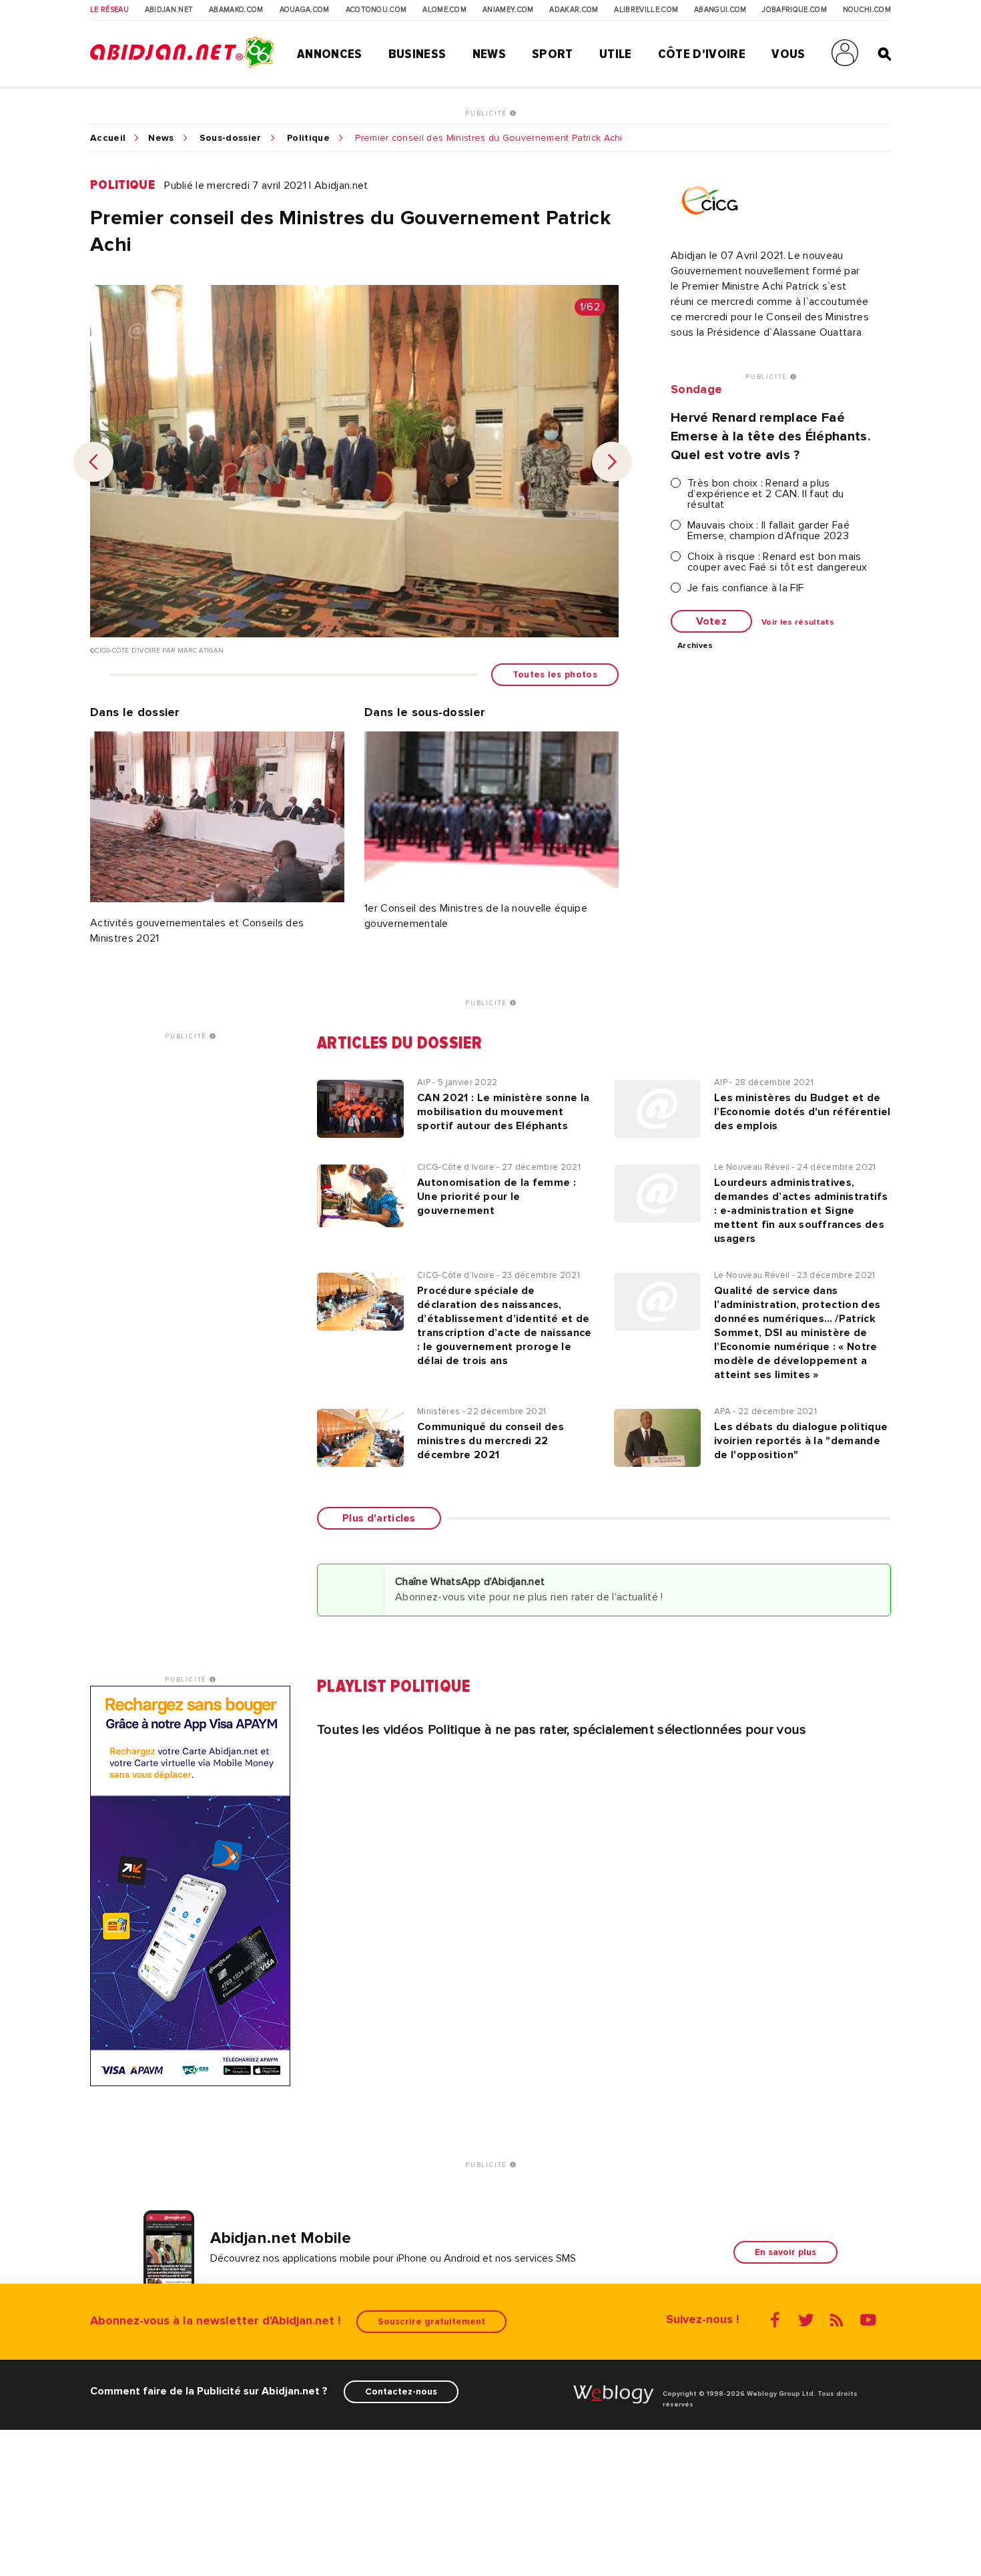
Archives (695, 646)
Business (417, 54)
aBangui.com (720, 10)
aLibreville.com (646, 10)
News (489, 54)
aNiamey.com (508, 10)
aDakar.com (574, 10)
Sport (553, 54)
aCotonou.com (376, 10)
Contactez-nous (401, 2391)
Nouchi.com (867, 10)
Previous (93, 462)
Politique (308, 138)
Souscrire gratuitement (431, 2321)
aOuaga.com (305, 10)
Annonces (330, 54)
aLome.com (444, 10)
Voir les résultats (798, 623)
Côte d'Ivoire (702, 54)
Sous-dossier (231, 138)
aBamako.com (236, 10)
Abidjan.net (169, 10)
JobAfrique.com (794, 10)
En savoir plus (785, 2252)
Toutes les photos (555, 674)
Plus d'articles (379, 1518)
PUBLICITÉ (487, 113)
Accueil (108, 138)
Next (612, 462)
